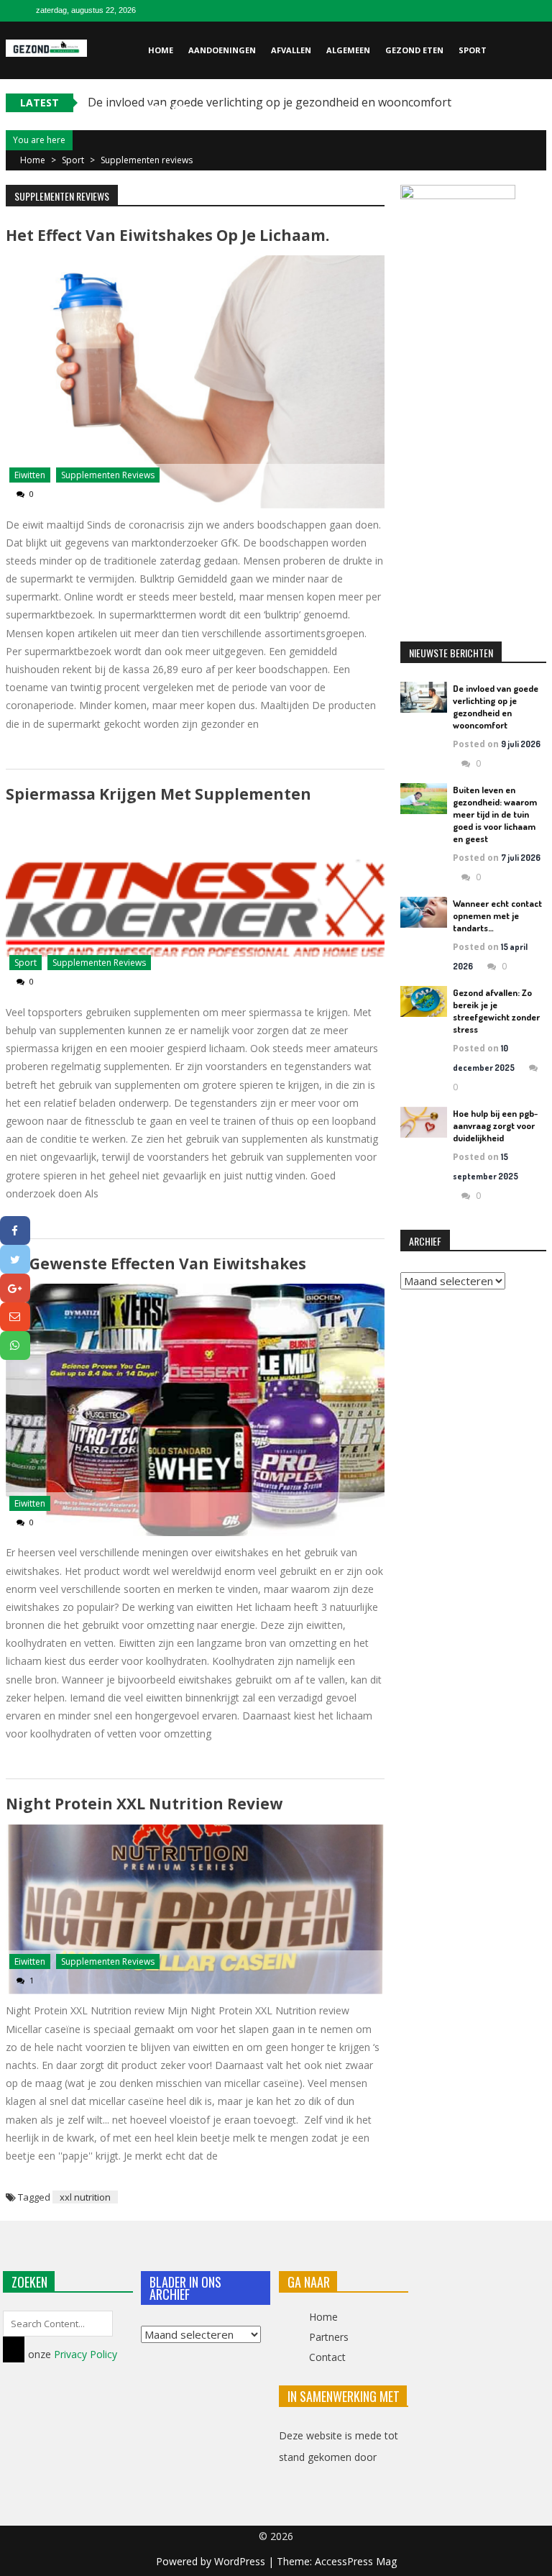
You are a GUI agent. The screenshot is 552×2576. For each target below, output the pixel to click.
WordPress (241, 2561)
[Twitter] (15, 1259)
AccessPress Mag (356, 2561)
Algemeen (348, 50)
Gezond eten (414, 50)
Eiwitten (30, 475)
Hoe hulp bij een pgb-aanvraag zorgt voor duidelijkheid (495, 1125)
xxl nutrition (85, 2197)
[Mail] (15, 1317)
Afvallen (291, 50)
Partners (329, 2337)
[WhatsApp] (15, 1346)
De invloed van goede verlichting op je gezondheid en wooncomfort (496, 707)
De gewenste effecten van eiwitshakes (156, 1264)
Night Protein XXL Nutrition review (144, 1804)
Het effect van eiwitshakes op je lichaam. (167, 235)
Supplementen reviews (108, 475)
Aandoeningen (222, 50)
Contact (168, 108)
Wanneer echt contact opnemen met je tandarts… (497, 915)
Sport (473, 50)
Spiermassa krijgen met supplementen (158, 794)
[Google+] (15, 1288)
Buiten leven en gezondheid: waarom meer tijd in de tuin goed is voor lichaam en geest (495, 814)
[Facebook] (15, 1230)
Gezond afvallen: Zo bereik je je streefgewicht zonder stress (496, 1011)
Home (161, 50)
